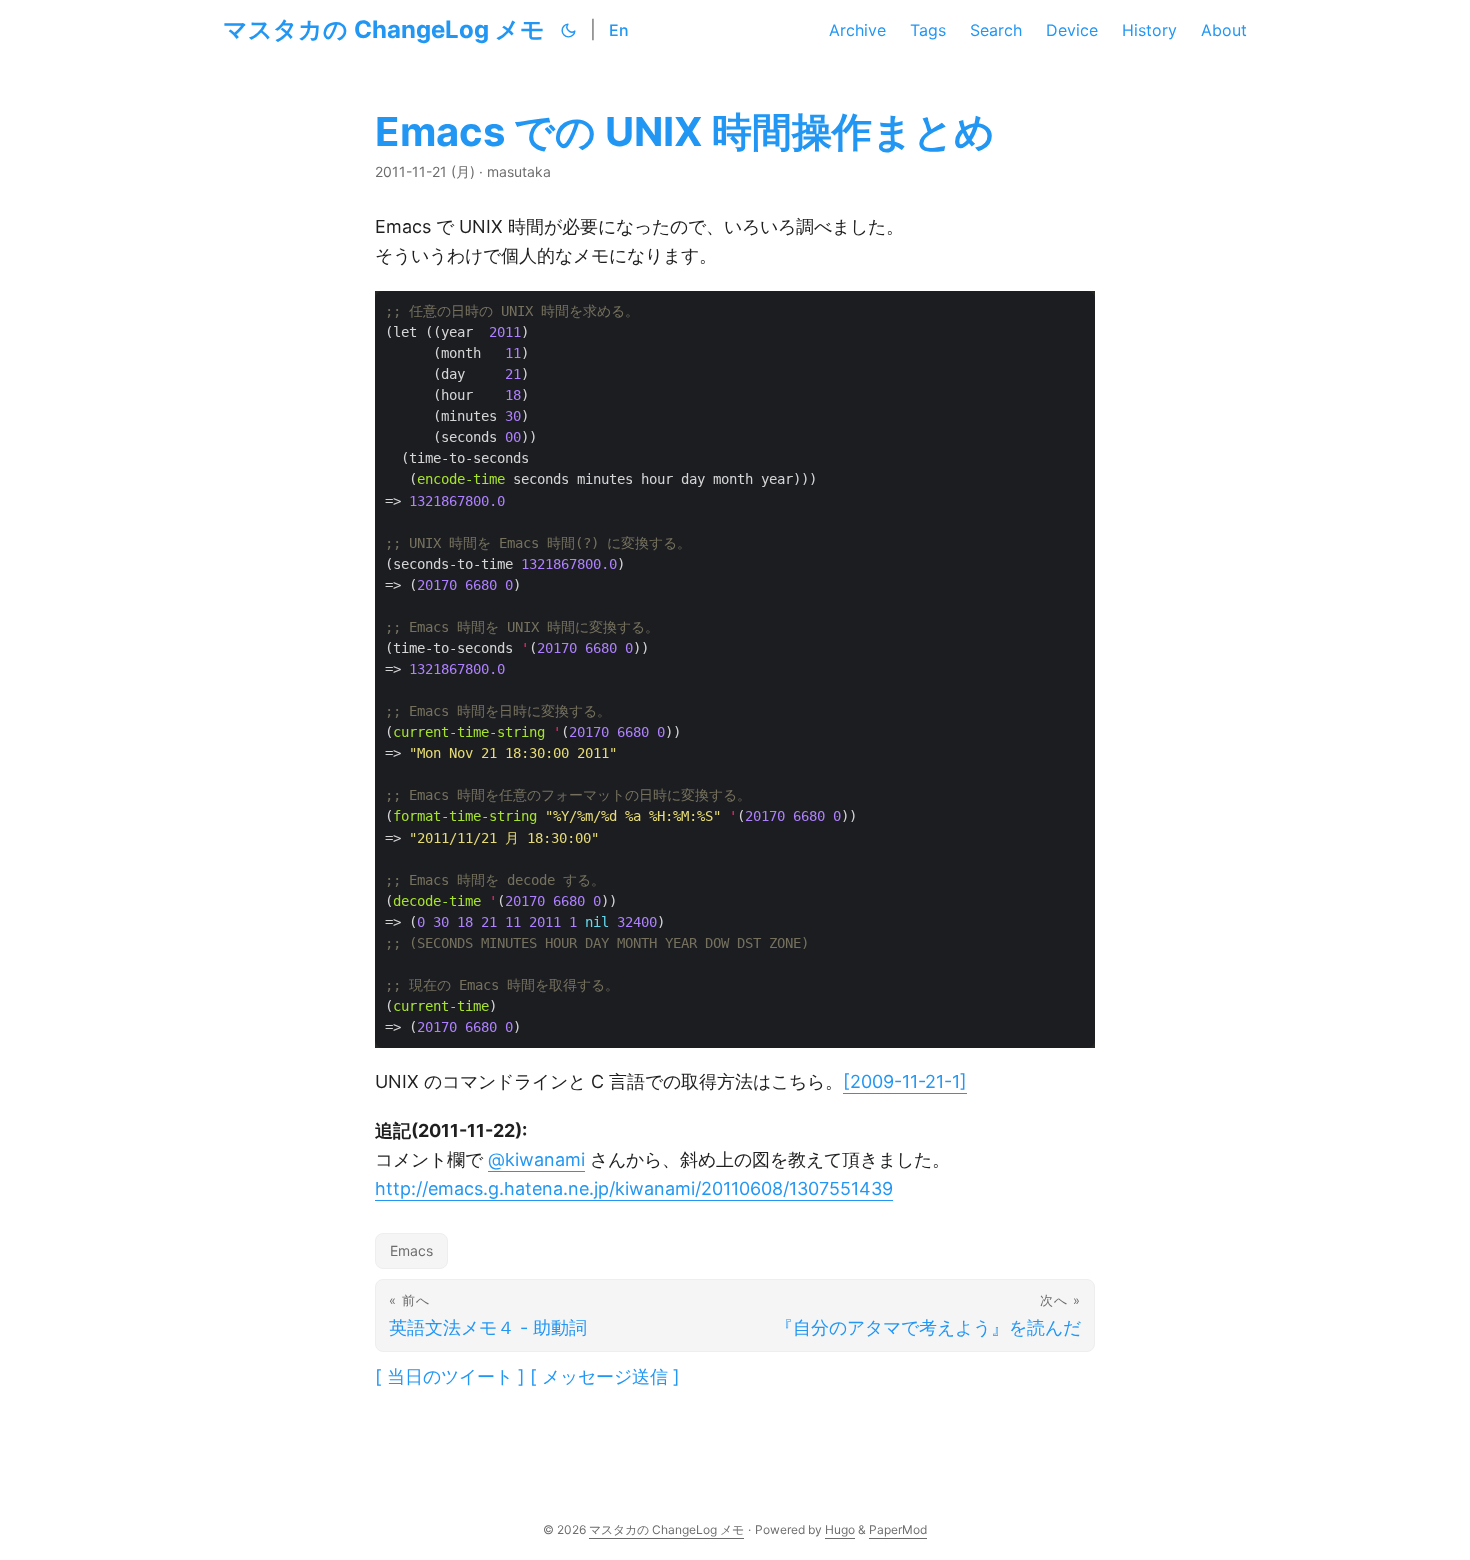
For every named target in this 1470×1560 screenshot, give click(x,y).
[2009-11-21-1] (905, 1081)
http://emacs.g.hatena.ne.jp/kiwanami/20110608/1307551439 (634, 1188)
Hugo (840, 1529)
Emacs (411, 1250)
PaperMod (898, 1529)
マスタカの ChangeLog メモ (384, 29)
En (619, 30)
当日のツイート (450, 1376)
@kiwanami (536, 1159)
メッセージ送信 (605, 1376)
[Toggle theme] (569, 30)
